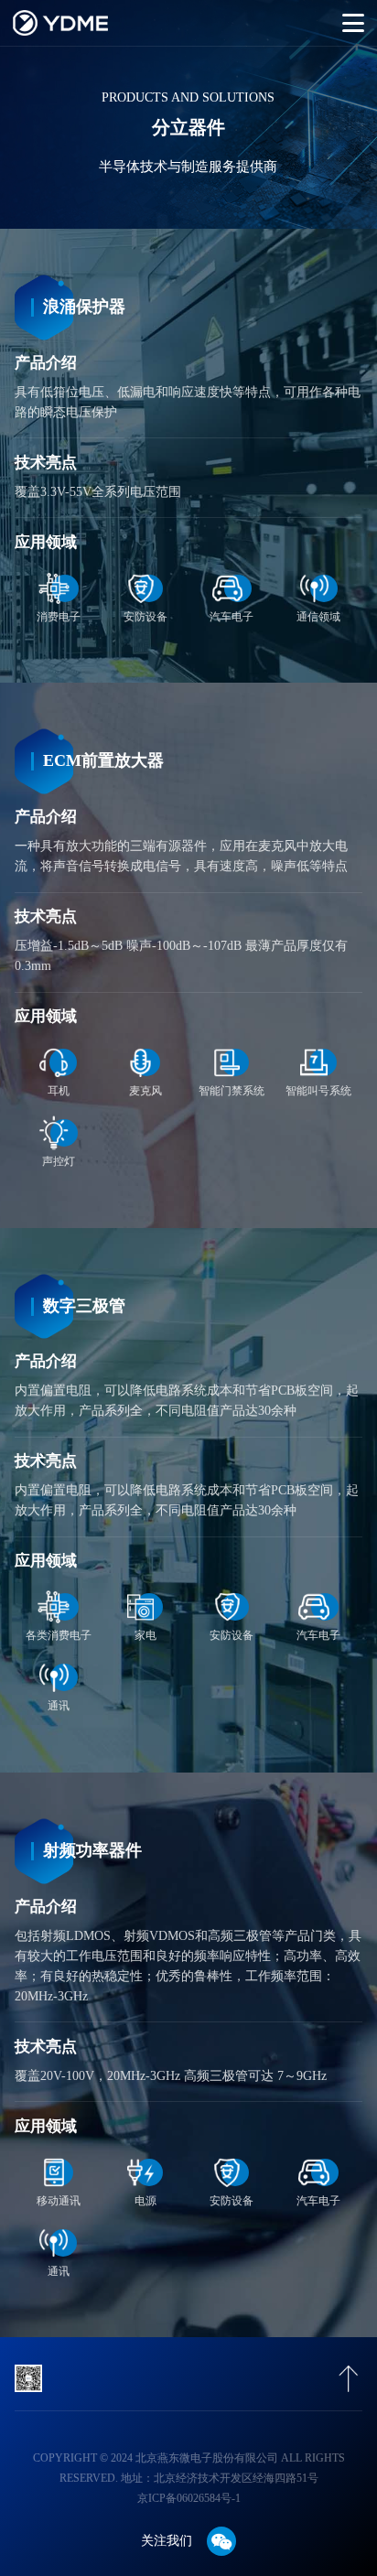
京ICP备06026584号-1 (189, 2498)
